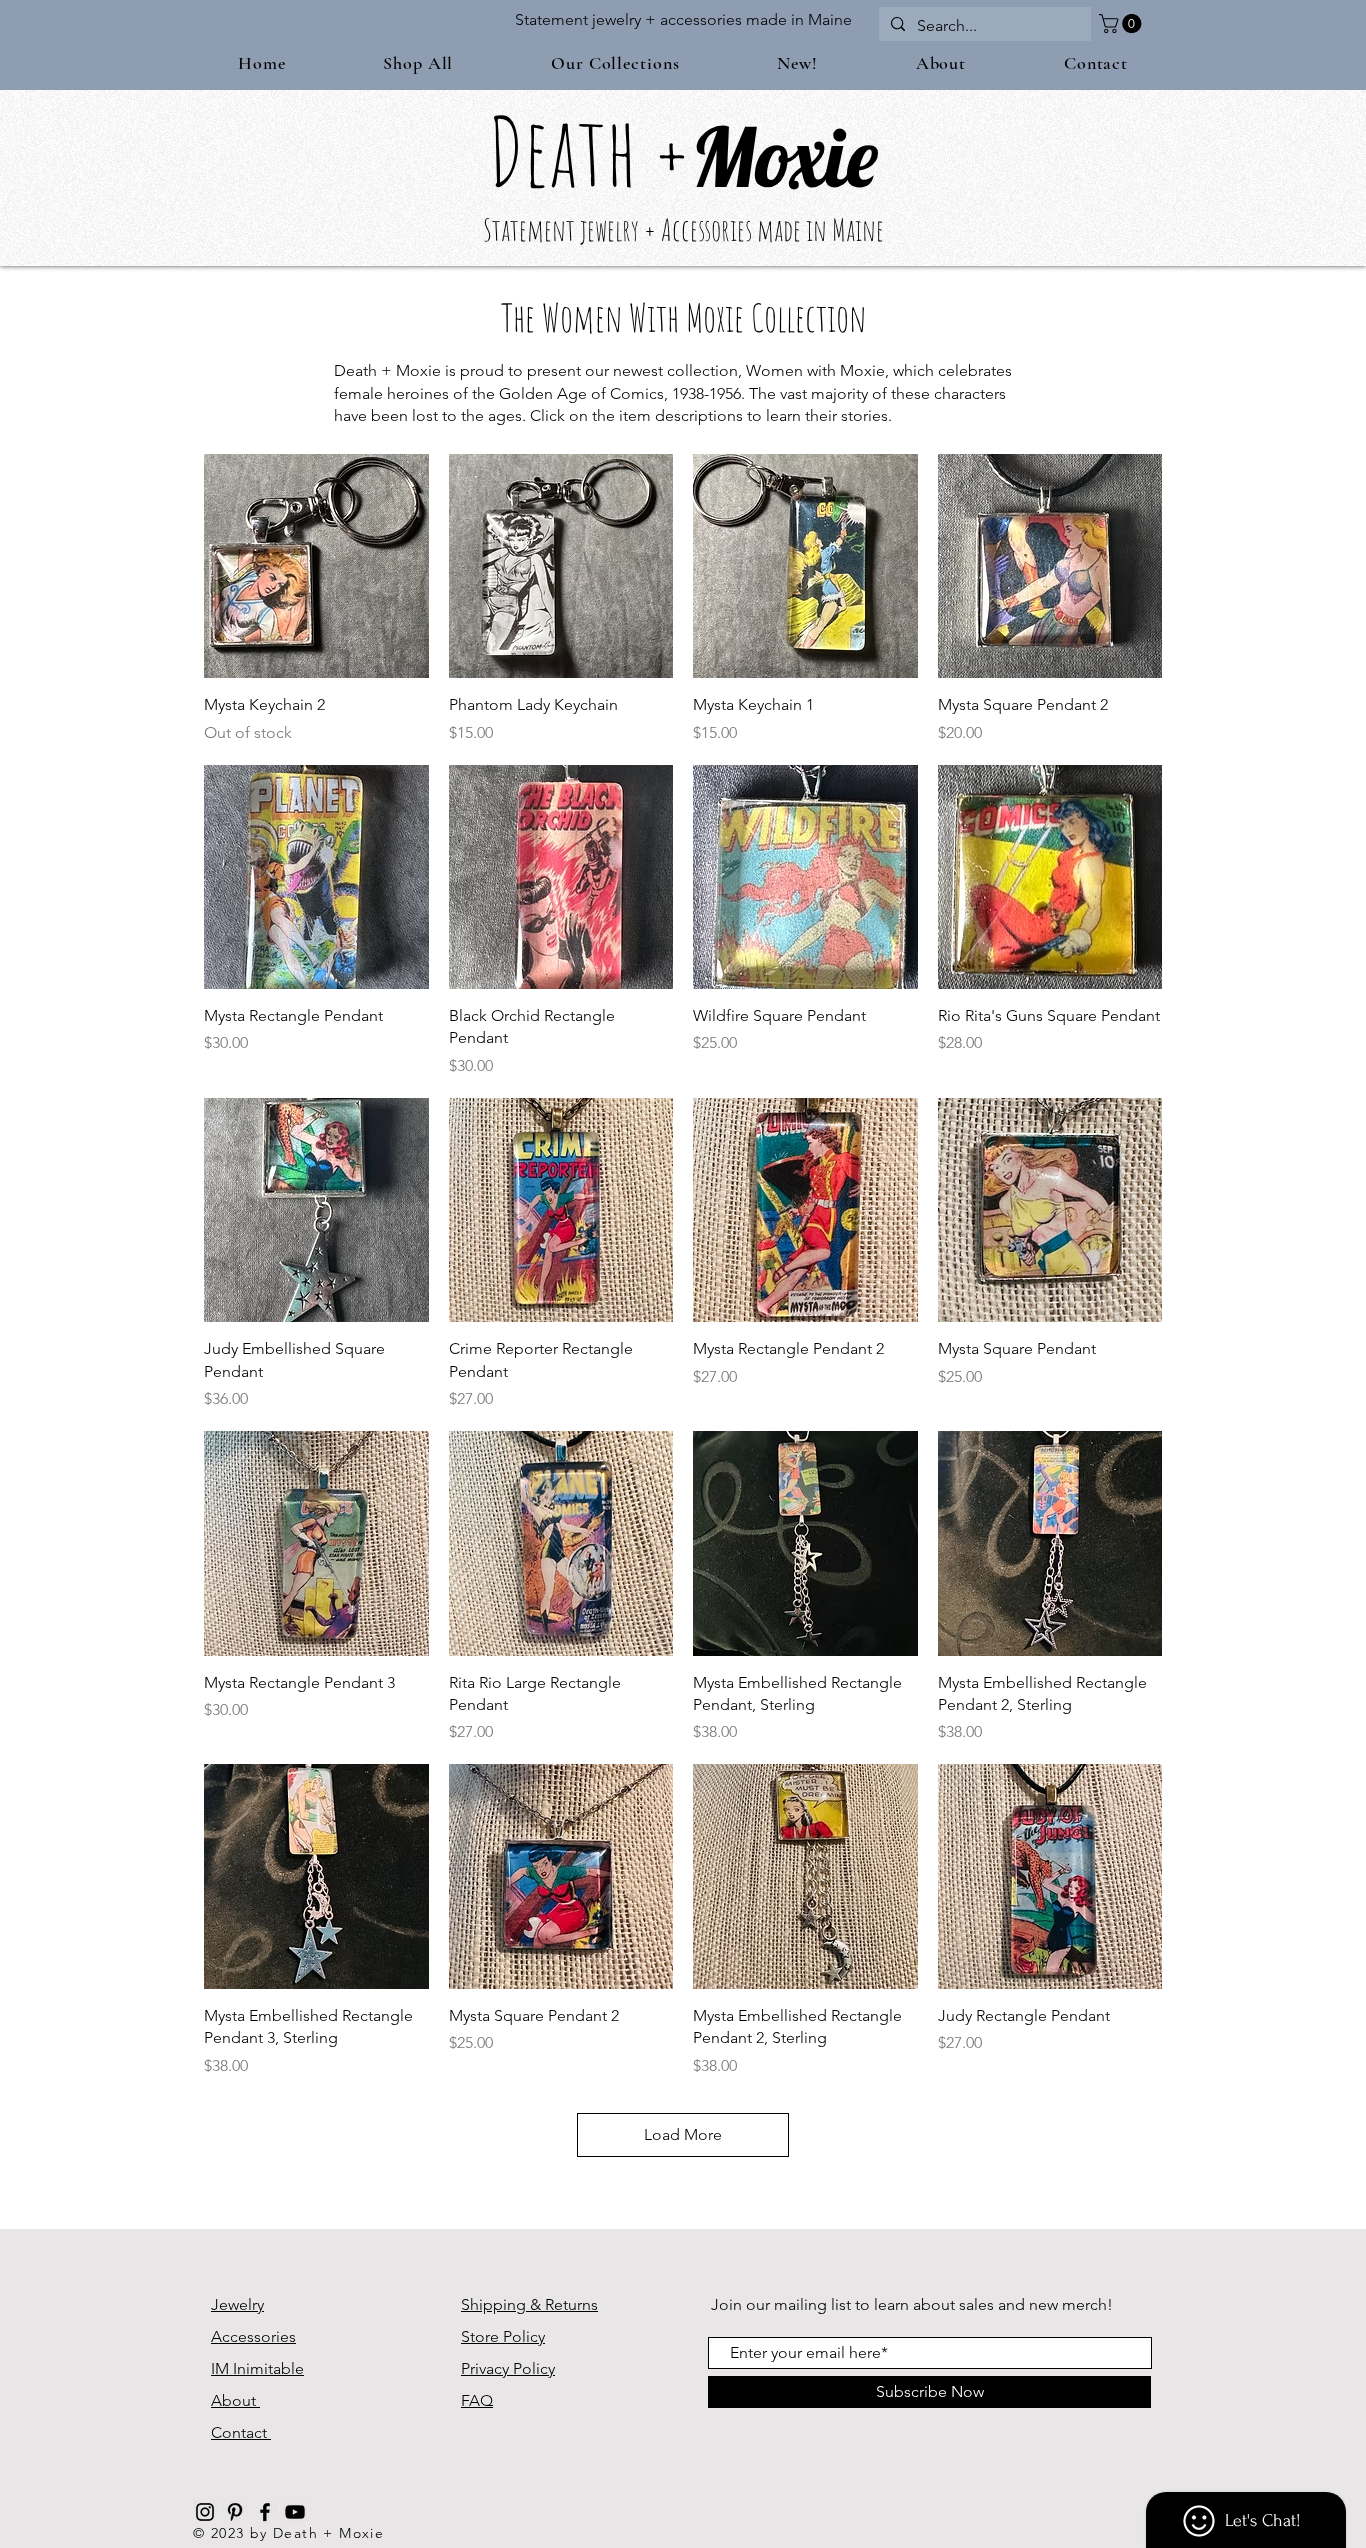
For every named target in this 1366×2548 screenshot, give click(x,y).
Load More (683, 2134)
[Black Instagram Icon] (205, 2512)
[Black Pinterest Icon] (235, 2512)
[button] (1122, 23)
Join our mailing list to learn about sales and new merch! (912, 2304)
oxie (817, 156)
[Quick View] (316, 566)
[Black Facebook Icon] (265, 2512)
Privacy (487, 2368)
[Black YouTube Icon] (295, 2512)
